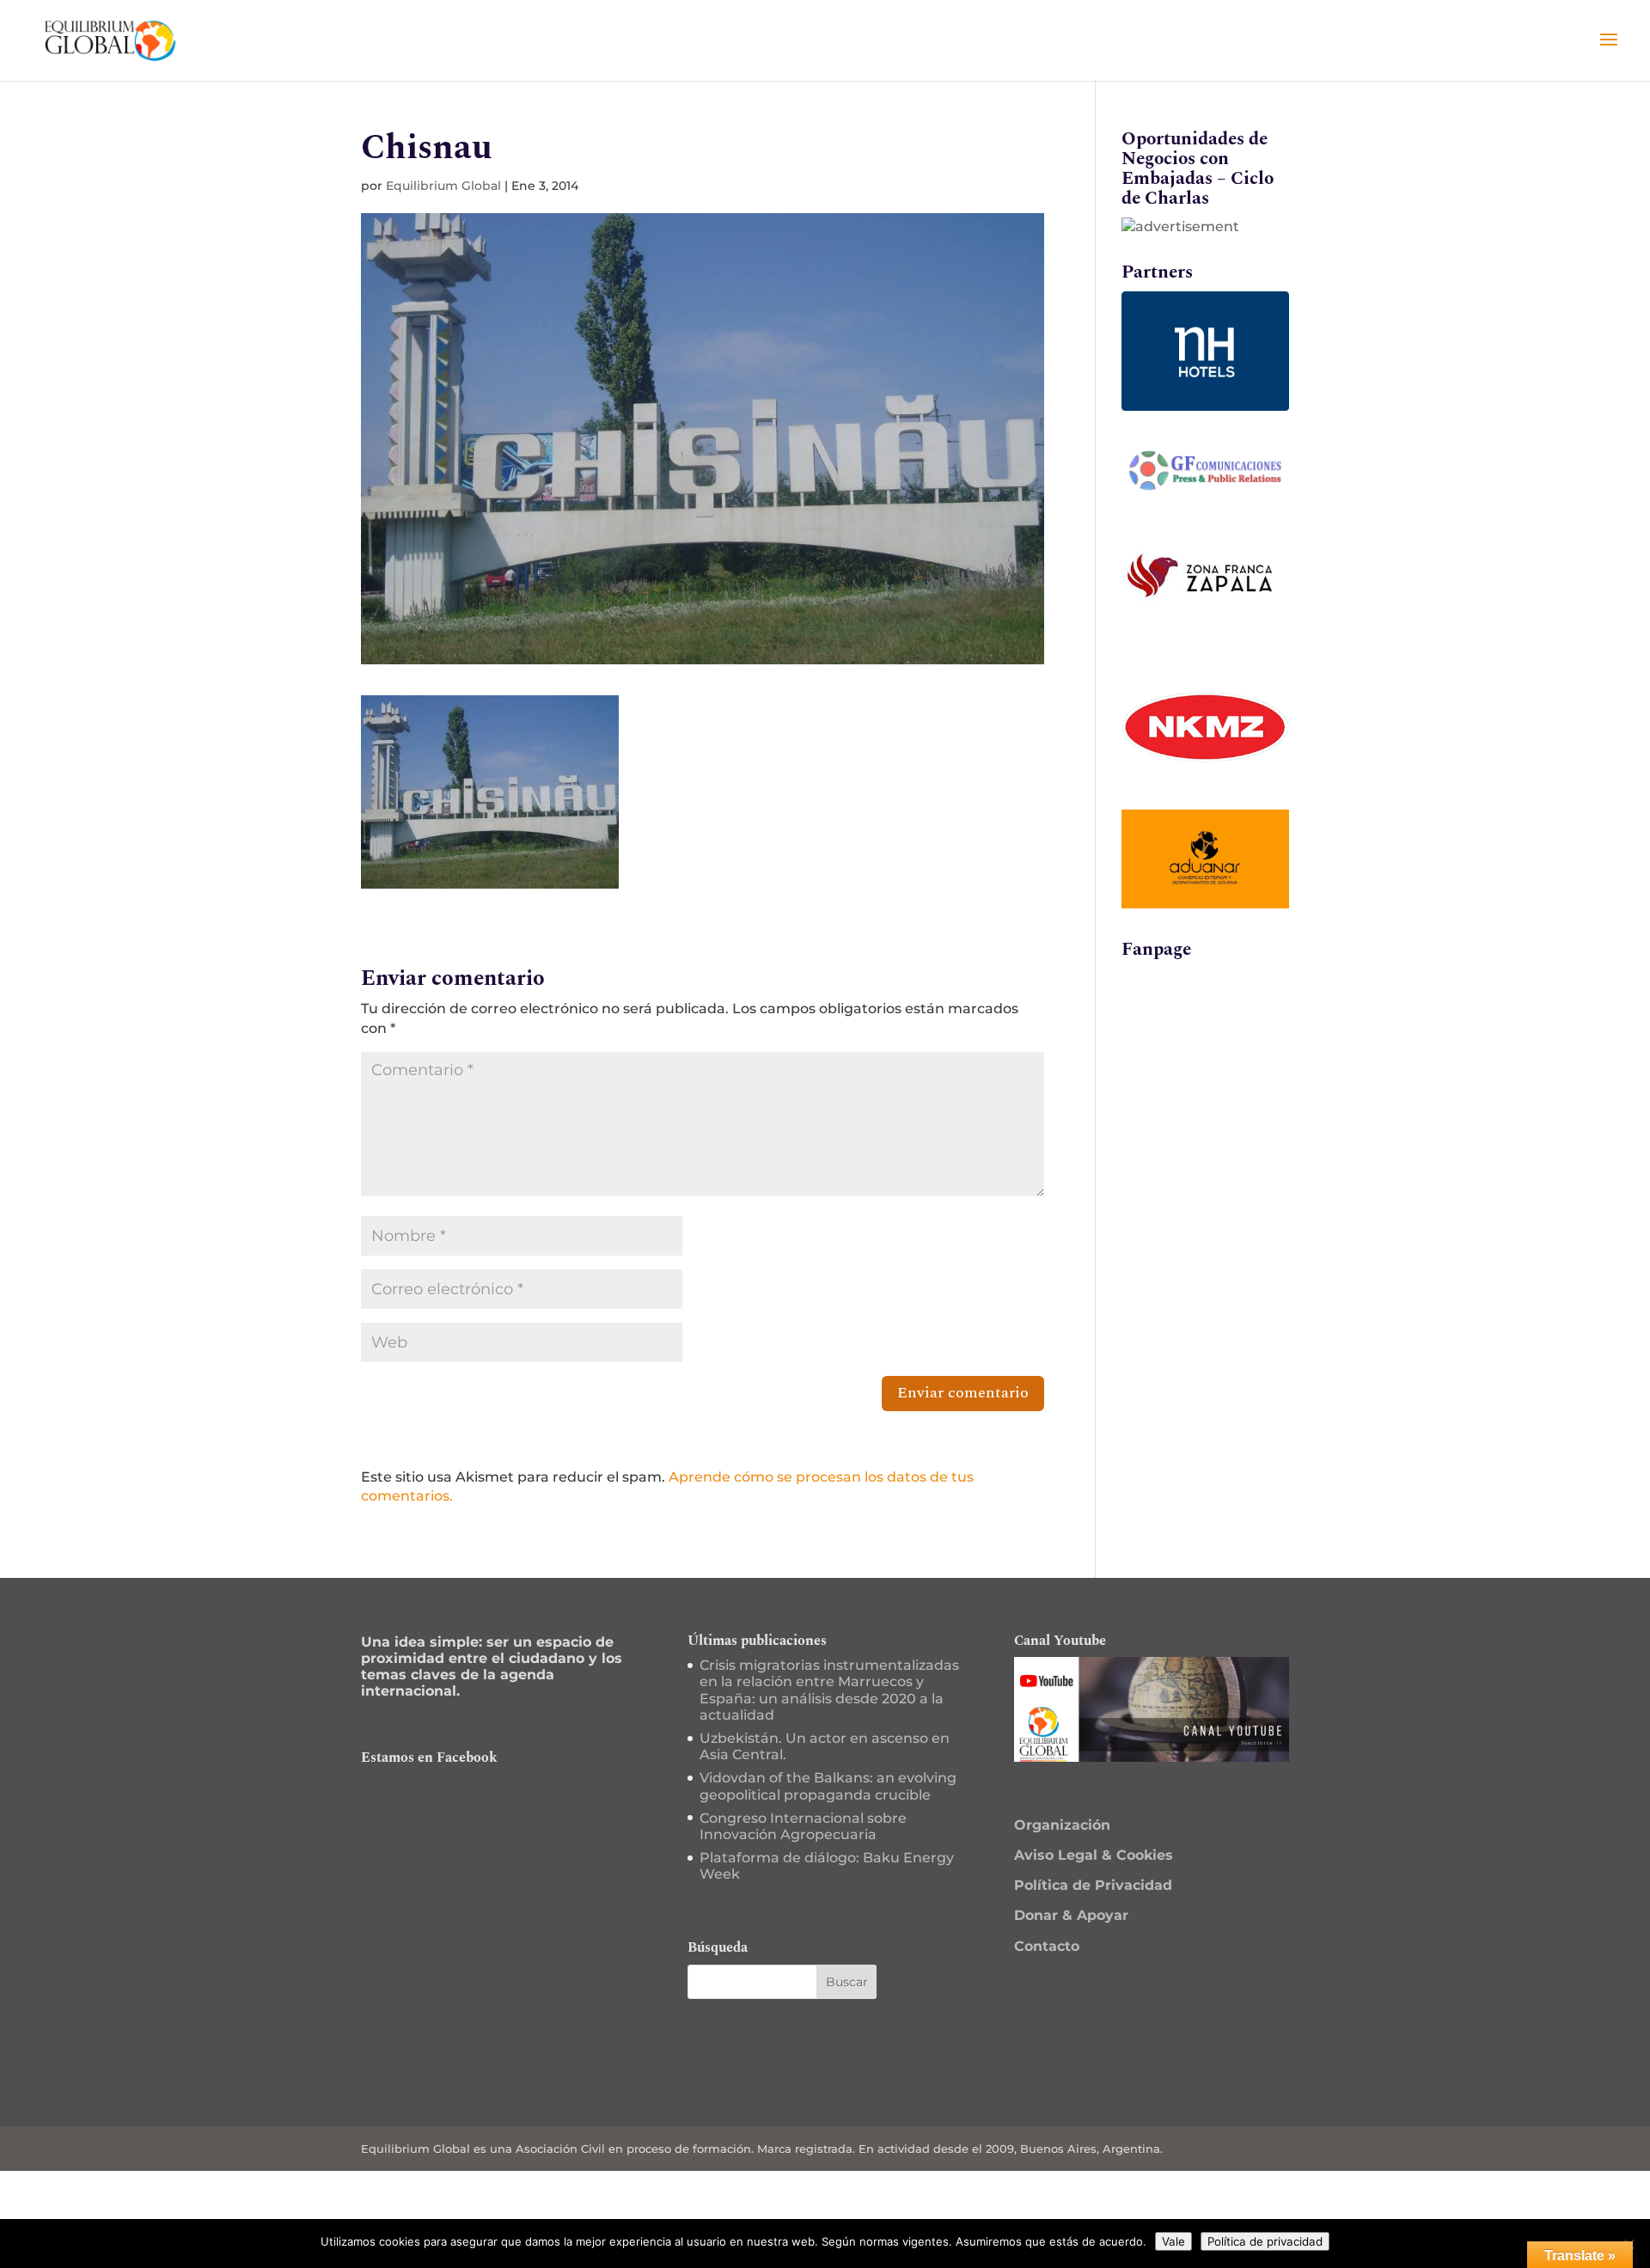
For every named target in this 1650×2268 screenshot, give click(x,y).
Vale (1173, 2241)
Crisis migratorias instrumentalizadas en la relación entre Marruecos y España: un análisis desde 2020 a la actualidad (829, 1690)
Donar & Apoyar (1071, 1915)
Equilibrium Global (443, 186)
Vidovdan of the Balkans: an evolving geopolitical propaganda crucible (828, 1786)
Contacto (1047, 1946)
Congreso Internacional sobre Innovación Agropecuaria (803, 1826)
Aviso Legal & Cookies (1094, 1855)
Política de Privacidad (1093, 1885)
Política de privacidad (1265, 2241)
